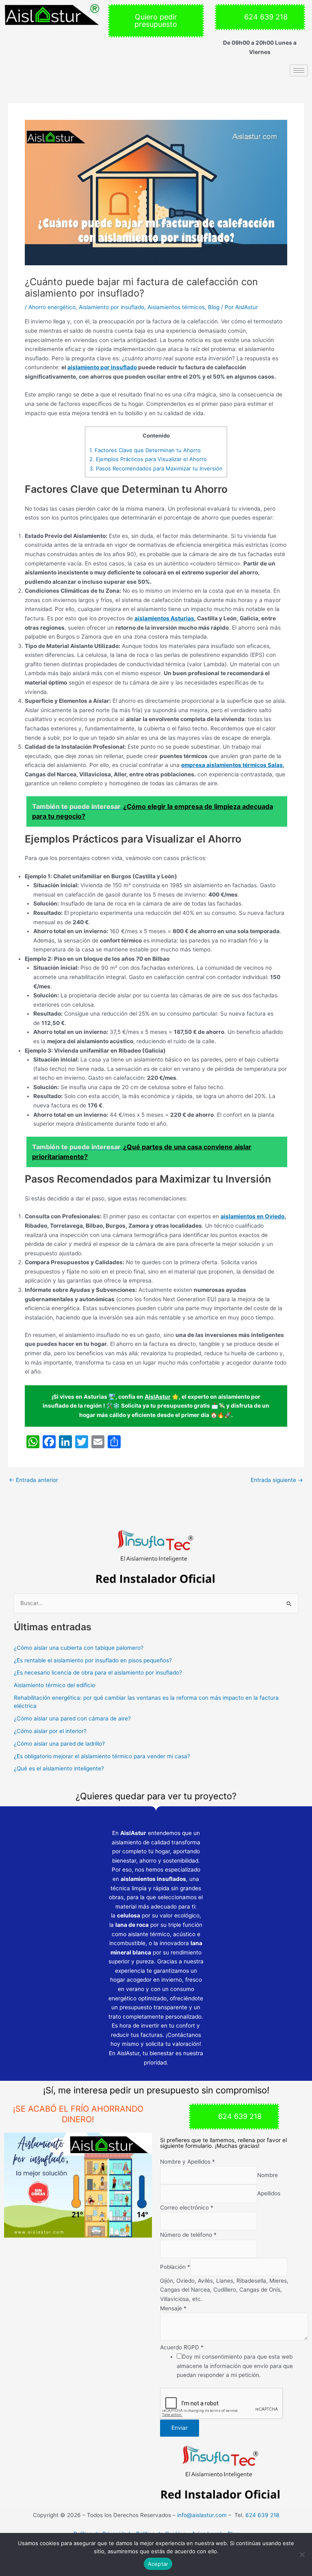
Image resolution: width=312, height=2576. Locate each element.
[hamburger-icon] (299, 70)
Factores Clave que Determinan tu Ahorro (145, 450)
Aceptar (158, 2564)
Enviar (180, 2428)
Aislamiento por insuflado (112, 307)
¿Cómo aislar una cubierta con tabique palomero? (79, 1648)
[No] (302, 2554)
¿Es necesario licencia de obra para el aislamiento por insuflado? (98, 1673)
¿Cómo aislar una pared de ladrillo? (59, 1744)
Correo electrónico (187, 2208)
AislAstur (158, 1397)
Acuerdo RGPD (182, 2347)
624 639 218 (262, 2515)
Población (175, 2267)
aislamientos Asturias (164, 618)
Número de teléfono (188, 2235)
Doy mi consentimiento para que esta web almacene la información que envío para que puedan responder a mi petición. (235, 2366)
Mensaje (173, 2308)
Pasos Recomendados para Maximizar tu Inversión (156, 468)
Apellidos (269, 2194)
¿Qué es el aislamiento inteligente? (59, 1768)
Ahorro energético (52, 307)
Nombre (268, 2175)
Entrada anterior (34, 1480)
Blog (214, 307)
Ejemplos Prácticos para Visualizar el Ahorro (148, 459)
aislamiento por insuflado (102, 367)
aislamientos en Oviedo (252, 1216)
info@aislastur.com (202, 2515)
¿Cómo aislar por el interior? (50, 1731)
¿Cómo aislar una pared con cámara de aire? (72, 1718)
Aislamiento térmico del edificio (54, 1685)
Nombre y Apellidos (187, 2162)
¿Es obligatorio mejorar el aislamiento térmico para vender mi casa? (102, 1756)
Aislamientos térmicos (176, 307)
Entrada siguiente (277, 1480)
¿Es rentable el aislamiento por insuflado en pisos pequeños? (93, 1660)
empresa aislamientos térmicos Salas (232, 765)
